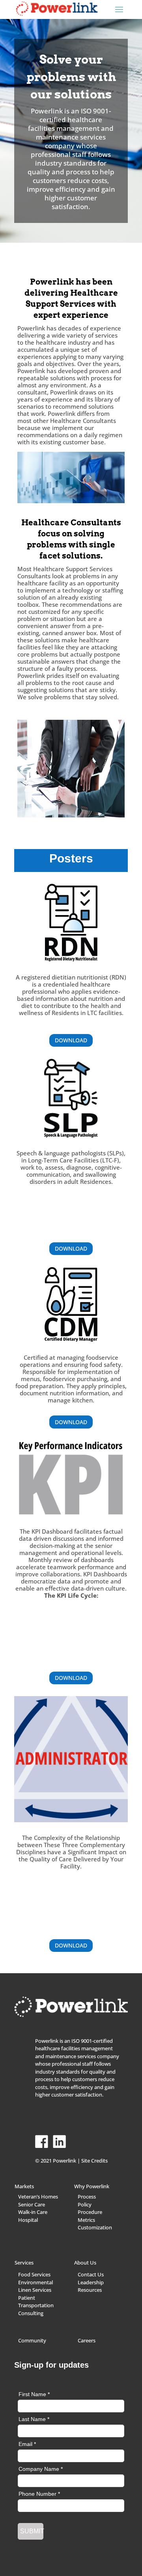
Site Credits (94, 2161)
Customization (95, 2227)
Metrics (86, 2220)
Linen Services (35, 2290)
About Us (85, 2263)
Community (32, 2340)
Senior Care (32, 2204)
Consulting (31, 2313)
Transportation (36, 2305)
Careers (87, 2340)
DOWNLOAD (71, 1040)
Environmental (35, 2282)
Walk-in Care (33, 2212)
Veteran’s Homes (38, 2197)
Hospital (28, 2220)
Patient (27, 2298)
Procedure (90, 2212)
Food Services (34, 2274)
